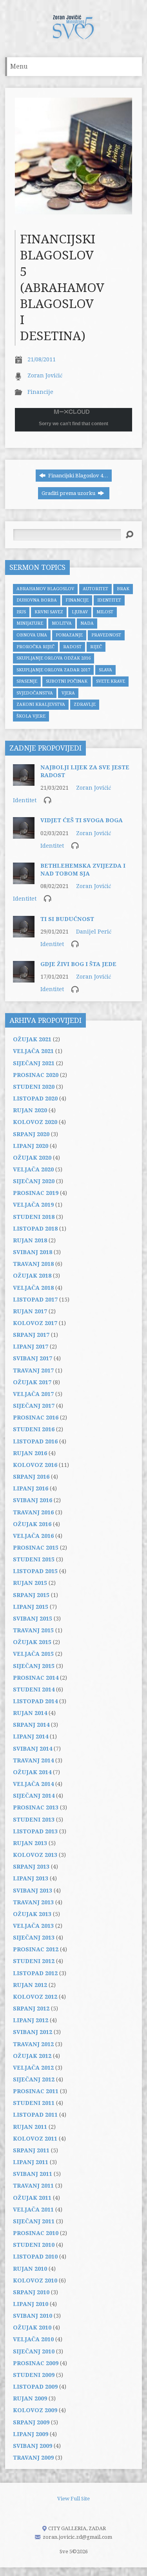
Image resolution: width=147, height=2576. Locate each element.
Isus (21, 612)
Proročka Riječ (35, 647)
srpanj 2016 (31, 1477)
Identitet (109, 600)
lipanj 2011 (31, 2162)
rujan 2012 (30, 1985)
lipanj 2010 (31, 2304)
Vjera (68, 693)
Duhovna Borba (37, 600)
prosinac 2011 (36, 2091)
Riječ (96, 647)
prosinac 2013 (36, 1807)
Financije (40, 392)
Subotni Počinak (67, 681)
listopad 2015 (35, 1571)
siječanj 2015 (34, 1666)
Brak (123, 589)
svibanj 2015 (33, 1619)
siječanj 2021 (34, 1063)
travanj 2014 (33, 1760)
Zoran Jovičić (45, 375)
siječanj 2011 (34, 2221)
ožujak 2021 (32, 1039)
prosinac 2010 (36, 2233)
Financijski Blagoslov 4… (78, 476)
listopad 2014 (35, 1701)
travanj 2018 (33, 1264)
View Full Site (73, 2499)
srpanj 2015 (31, 1595)
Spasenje (27, 681)
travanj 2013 (33, 1902)
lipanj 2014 (31, 1737)
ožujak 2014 (32, 1772)
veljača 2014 (33, 1784)
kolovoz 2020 (35, 1122)
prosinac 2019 (36, 1193)
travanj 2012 (33, 2044)
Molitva (62, 623)
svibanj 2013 (33, 1891)
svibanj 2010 (33, 2316)
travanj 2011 (33, 2186)
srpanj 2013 (31, 1867)
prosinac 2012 (36, 1949)
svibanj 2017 (33, 1358)
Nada (87, 623)
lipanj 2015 (31, 1607)
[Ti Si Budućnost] (24, 933)
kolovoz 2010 (35, 2281)
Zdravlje (85, 704)
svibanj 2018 (33, 1252)
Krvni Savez (49, 612)
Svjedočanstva (35, 693)
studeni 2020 (34, 1087)
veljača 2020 (33, 1169)
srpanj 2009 (31, 2422)
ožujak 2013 (32, 1914)
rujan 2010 (30, 2269)
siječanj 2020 (34, 1181)
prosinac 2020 (36, 1075)
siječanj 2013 (34, 1938)
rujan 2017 (30, 1311)
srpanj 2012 (31, 2009)
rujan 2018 (30, 1240)
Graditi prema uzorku (69, 493)
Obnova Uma (32, 635)
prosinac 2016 (36, 1418)
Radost (72, 647)
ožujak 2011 (32, 2198)
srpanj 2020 (31, 1134)
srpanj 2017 (31, 1335)
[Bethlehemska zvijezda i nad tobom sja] (24, 880)
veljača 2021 (33, 1051)
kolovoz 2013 (35, 1855)
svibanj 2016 (33, 1500)
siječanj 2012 (34, 2079)
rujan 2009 (30, 2398)
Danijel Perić (94, 932)
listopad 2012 (35, 1973)
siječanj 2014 (34, 1796)
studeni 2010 (34, 2245)
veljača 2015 (33, 1654)
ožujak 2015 (32, 1642)
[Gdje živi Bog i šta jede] (24, 979)
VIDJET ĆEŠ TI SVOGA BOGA (82, 820)
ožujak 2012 (32, 2056)
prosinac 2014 (36, 1678)
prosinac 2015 (36, 1548)
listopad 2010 (35, 2257)
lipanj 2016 (31, 1488)
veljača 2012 (33, 2068)
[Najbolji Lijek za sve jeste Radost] (24, 782)
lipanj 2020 (31, 1146)
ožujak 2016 (32, 1524)
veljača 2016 (33, 1536)
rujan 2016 (30, 1453)
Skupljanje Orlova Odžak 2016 (54, 658)
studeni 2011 (34, 2103)
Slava (105, 670)
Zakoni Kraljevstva (41, 704)
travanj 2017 (33, 1370)
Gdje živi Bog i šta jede (78, 964)
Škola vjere (31, 716)
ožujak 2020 (32, 1158)
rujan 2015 (30, 1583)
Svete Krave (111, 681)
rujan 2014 (30, 1713)
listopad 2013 (35, 1831)
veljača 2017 (33, 1394)
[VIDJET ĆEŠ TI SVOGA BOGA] (24, 835)
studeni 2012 (34, 1961)
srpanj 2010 (31, 2292)
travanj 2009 (33, 2458)
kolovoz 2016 (35, 1465)
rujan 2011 (30, 2127)
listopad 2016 (35, 1441)
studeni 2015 (34, 1559)
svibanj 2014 (33, 1749)
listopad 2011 (35, 2115)
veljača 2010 (33, 2339)
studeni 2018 (34, 1217)
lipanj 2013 (31, 1878)
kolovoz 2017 (35, 1323)
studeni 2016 (34, 1429)
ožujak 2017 (32, 1382)
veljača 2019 (33, 1205)
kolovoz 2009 (35, 2410)
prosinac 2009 (36, 2363)
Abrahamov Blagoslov (45, 589)
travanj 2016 (33, 1512)
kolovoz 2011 (35, 2139)
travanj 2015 (33, 1630)
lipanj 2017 (31, 1347)
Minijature (30, 623)
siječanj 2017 (34, 1406)
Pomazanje (69, 635)
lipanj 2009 (31, 2434)
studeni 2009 (34, 2375)
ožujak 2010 (32, 2328)
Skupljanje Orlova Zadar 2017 (53, 670)
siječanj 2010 (34, 2351)
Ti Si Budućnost (67, 919)
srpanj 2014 (31, 1725)
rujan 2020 (30, 1110)
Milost (105, 612)
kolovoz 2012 (35, 1997)
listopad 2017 (35, 1300)
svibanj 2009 (33, 2446)
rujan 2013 (30, 1843)
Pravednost (106, 635)
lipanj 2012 (31, 2020)
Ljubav (80, 612)
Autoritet (95, 589)
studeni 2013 (34, 1820)
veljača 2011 (33, 2210)
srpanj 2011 (31, 2150)
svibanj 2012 (33, 2032)
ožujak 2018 (32, 1276)
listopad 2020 (35, 1099)
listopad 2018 (35, 1229)
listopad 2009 (35, 2387)
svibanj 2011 (33, 2174)
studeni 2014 (34, 1690)
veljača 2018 (33, 1288)
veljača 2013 (33, 1926)
